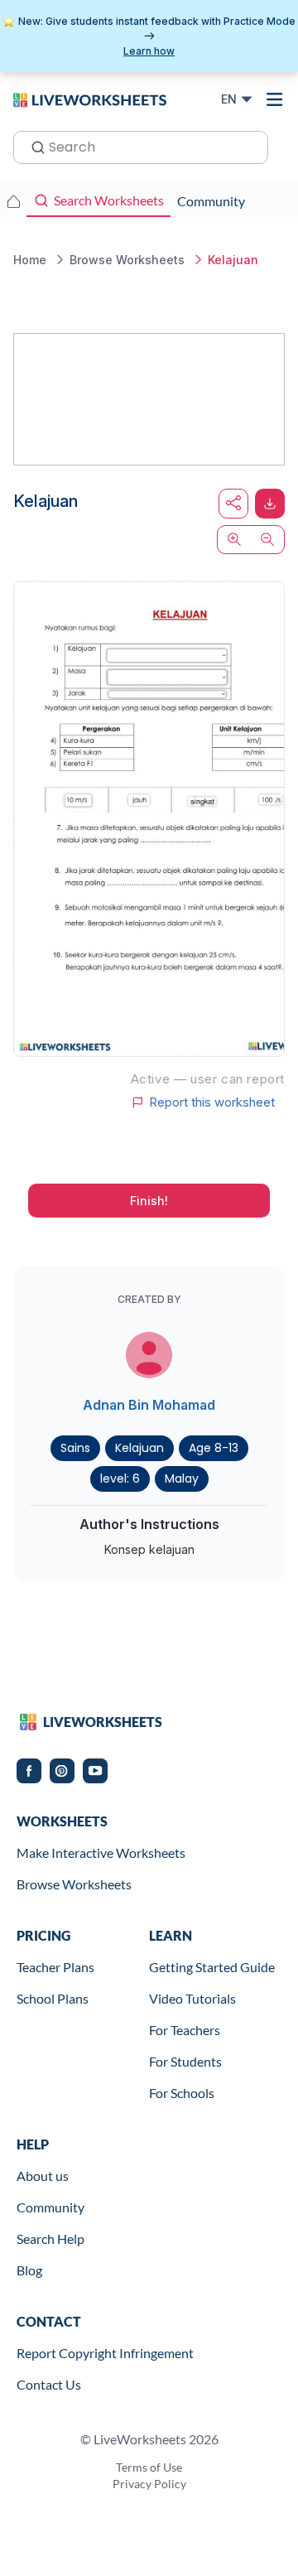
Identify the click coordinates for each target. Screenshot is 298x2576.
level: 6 (120, 1479)
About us (43, 2176)
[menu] (275, 99)
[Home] (90, 99)
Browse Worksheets (74, 1884)
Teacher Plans (55, 1967)
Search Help (50, 2238)
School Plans (53, 1998)
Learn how (149, 51)
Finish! (149, 1201)
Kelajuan (139, 1448)
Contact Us (49, 2384)
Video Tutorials (192, 1998)
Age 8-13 (214, 1448)
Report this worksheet (212, 1102)
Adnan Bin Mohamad (149, 1405)
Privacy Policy (149, 2484)
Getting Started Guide (212, 1967)
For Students (185, 2061)
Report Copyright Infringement (105, 2353)
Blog (29, 2270)
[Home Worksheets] (13, 201)
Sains (75, 1448)
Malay (182, 1479)
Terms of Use (149, 2467)
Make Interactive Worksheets (101, 1852)
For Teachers (185, 2030)
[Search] (33, 146)
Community (50, 2207)
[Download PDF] (270, 504)
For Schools (182, 2093)
